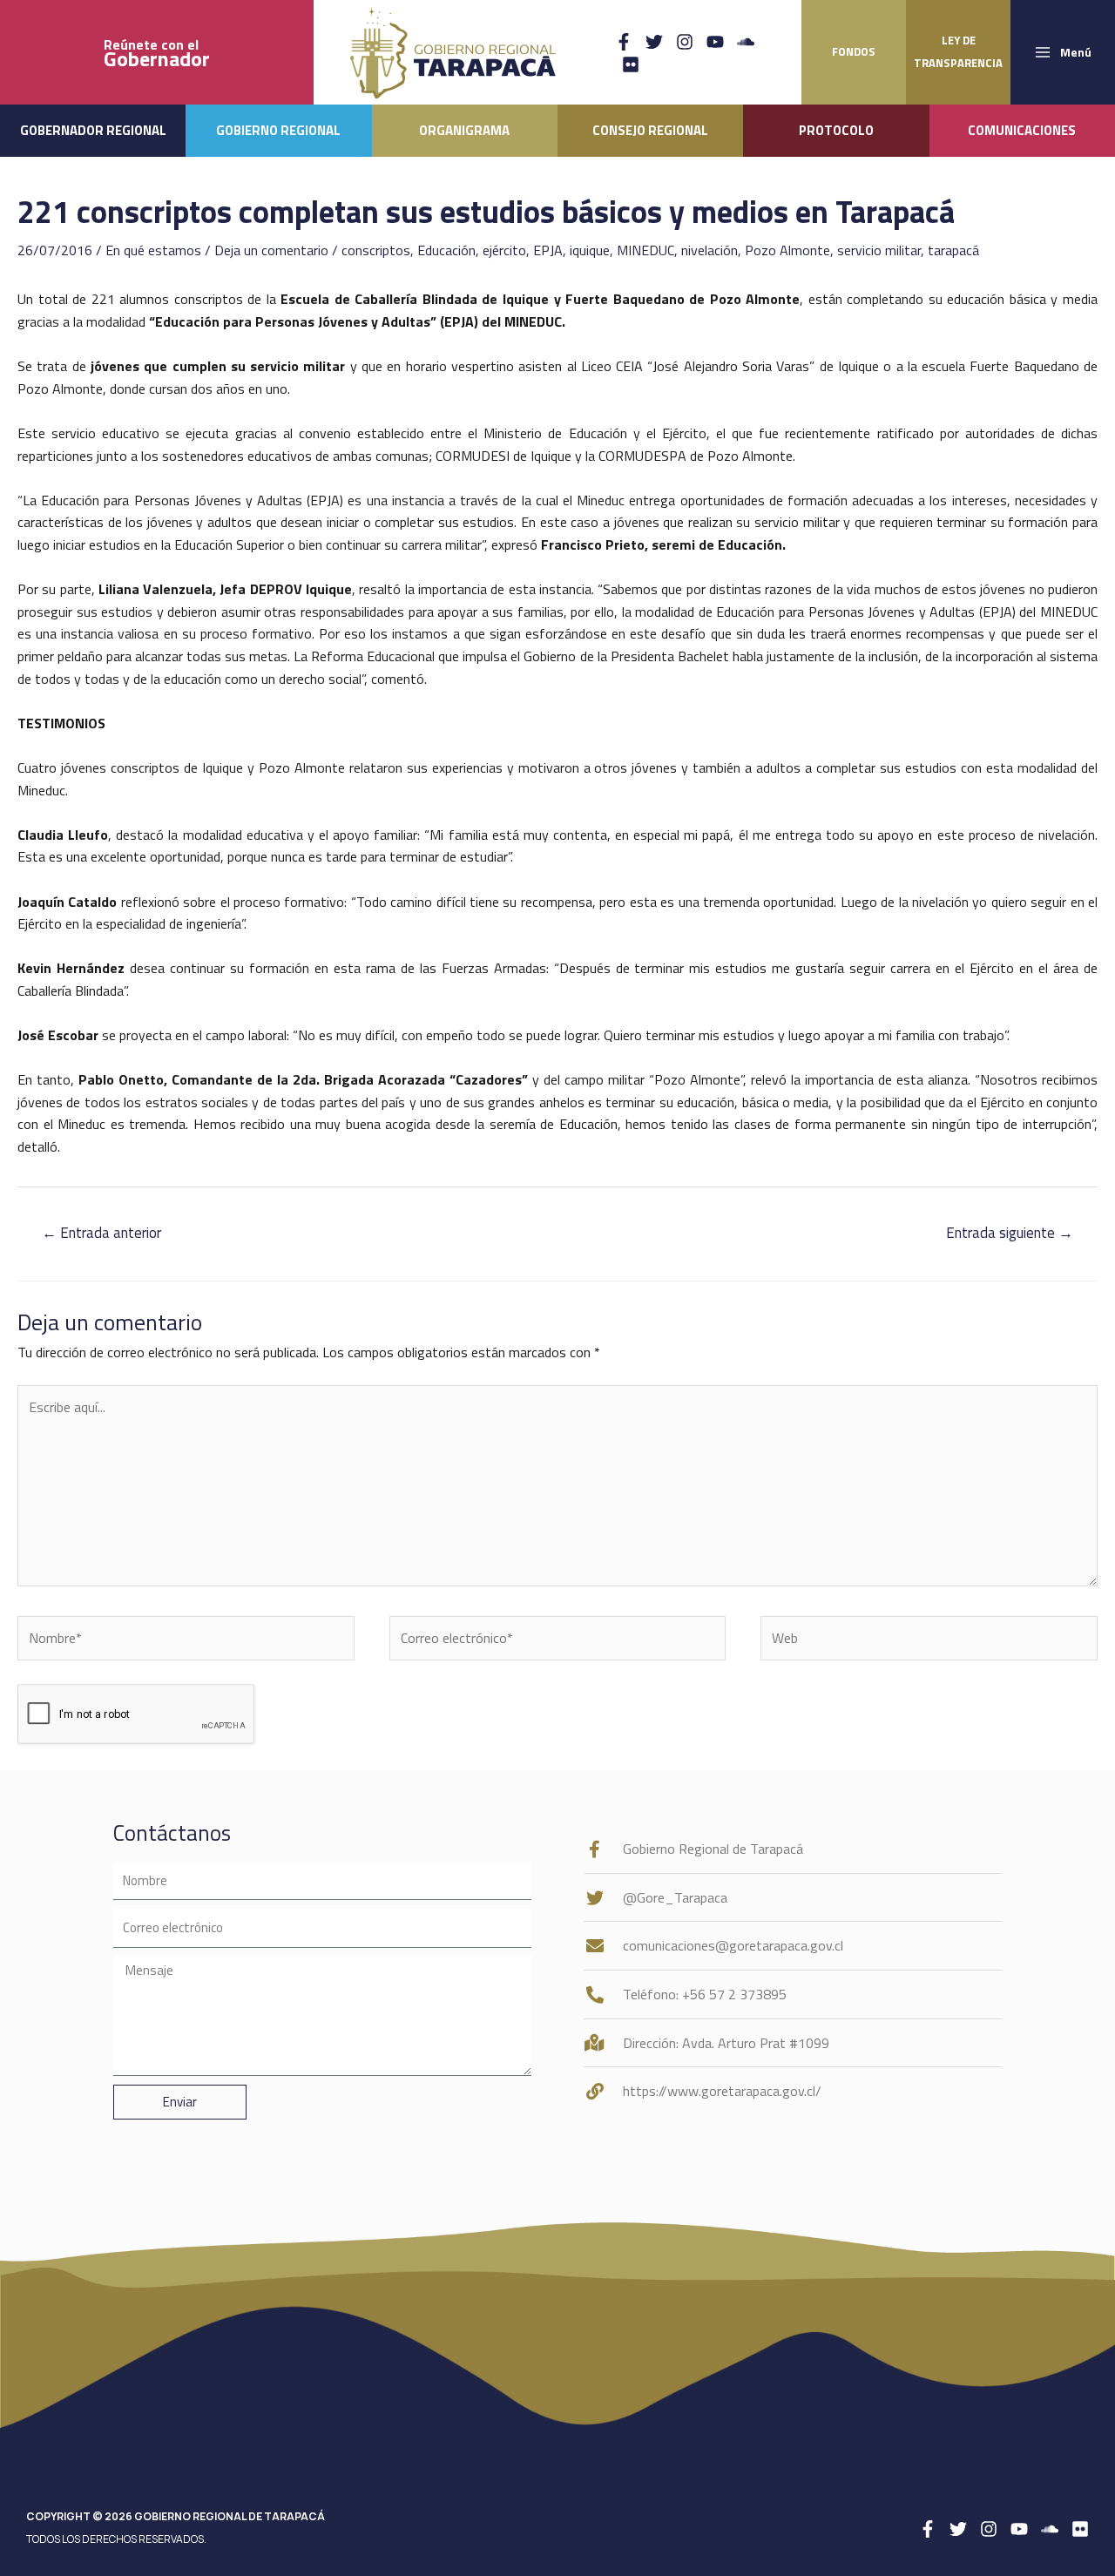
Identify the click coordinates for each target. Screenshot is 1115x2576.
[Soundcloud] (746, 42)
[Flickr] (631, 64)
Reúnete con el (157, 53)
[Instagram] (685, 42)
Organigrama (464, 130)
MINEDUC (645, 250)
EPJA (548, 250)
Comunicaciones (1022, 130)
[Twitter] (654, 42)
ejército (504, 250)
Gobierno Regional (278, 130)
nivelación (710, 250)
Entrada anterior (101, 1233)
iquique (590, 250)
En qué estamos (153, 250)
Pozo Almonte (787, 250)
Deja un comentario (271, 250)
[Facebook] (624, 42)
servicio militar (879, 250)
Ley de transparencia (958, 51)
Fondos (854, 51)
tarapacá (953, 250)
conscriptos (376, 250)
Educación (446, 250)
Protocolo (836, 130)
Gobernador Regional (93, 130)
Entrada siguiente (1010, 1233)
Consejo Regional (650, 130)
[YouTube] (715, 42)
